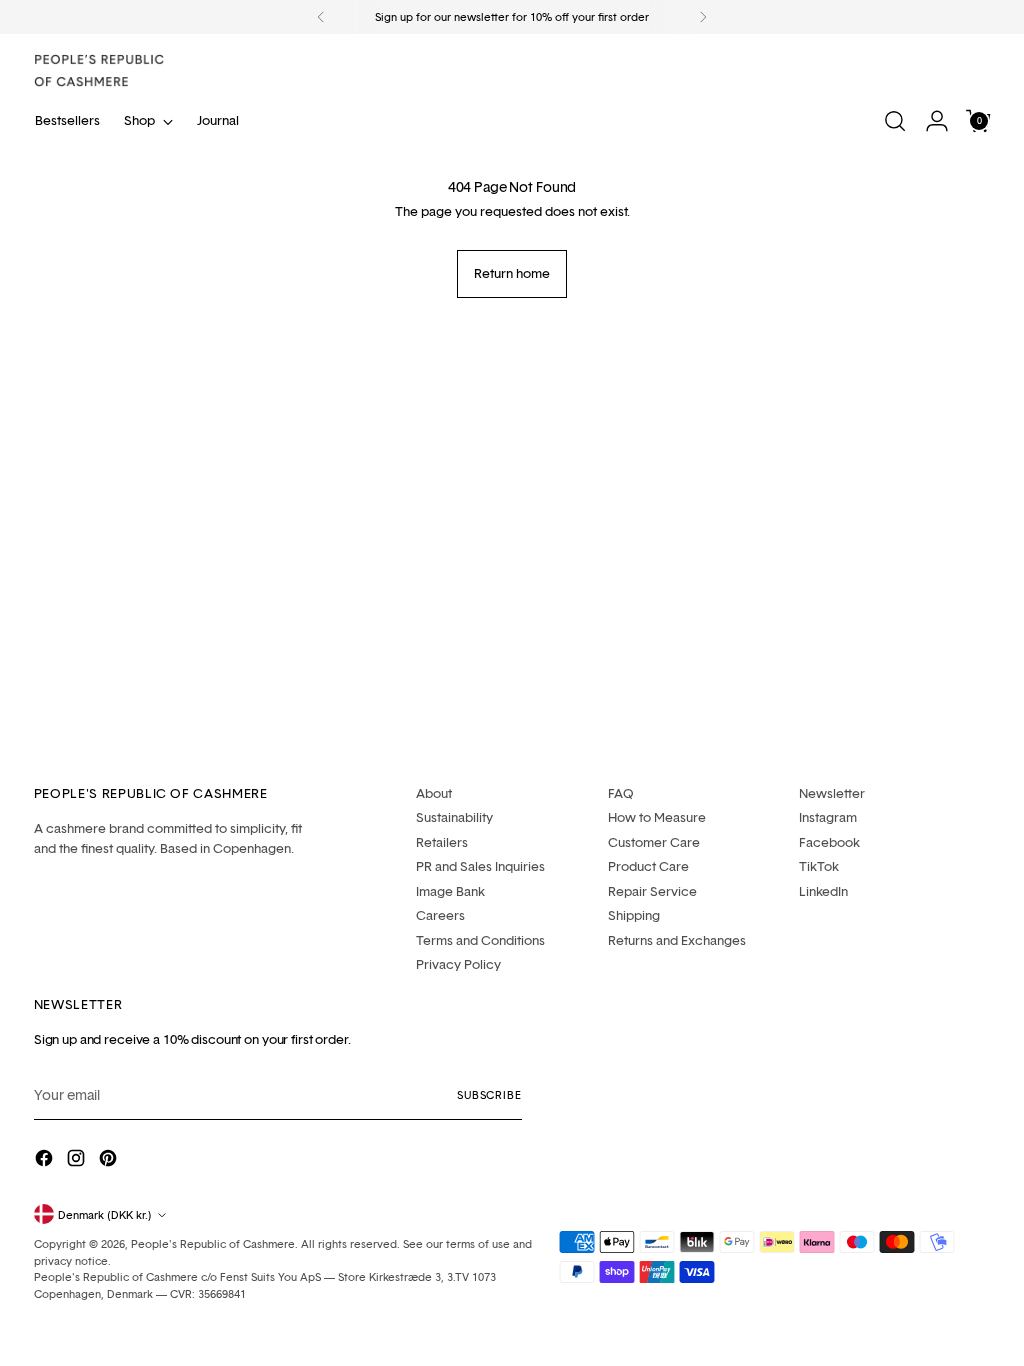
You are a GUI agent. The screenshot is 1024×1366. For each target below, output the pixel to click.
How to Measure (657, 817)
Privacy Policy (458, 964)
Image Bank (450, 891)
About (434, 793)
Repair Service (652, 891)
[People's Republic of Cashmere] (99, 70)
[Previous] (321, 17)
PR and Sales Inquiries (480, 866)
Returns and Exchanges (677, 940)
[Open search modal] (895, 121)
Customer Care (654, 842)
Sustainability (454, 817)
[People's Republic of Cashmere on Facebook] (46, 1160)
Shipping (634, 915)
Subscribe (489, 1094)
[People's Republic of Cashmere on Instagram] (78, 1160)
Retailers (442, 842)
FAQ (621, 793)
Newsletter (832, 793)
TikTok (819, 866)
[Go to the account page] (937, 121)
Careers (440, 915)
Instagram (828, 817)
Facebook (829, 842)
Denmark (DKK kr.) (105, 1214)
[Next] (703, 17)
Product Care (648, 866)
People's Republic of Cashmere (213, 1243)
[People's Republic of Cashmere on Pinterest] (110, 1160)
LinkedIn (823, 891)
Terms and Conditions (480, 940)
